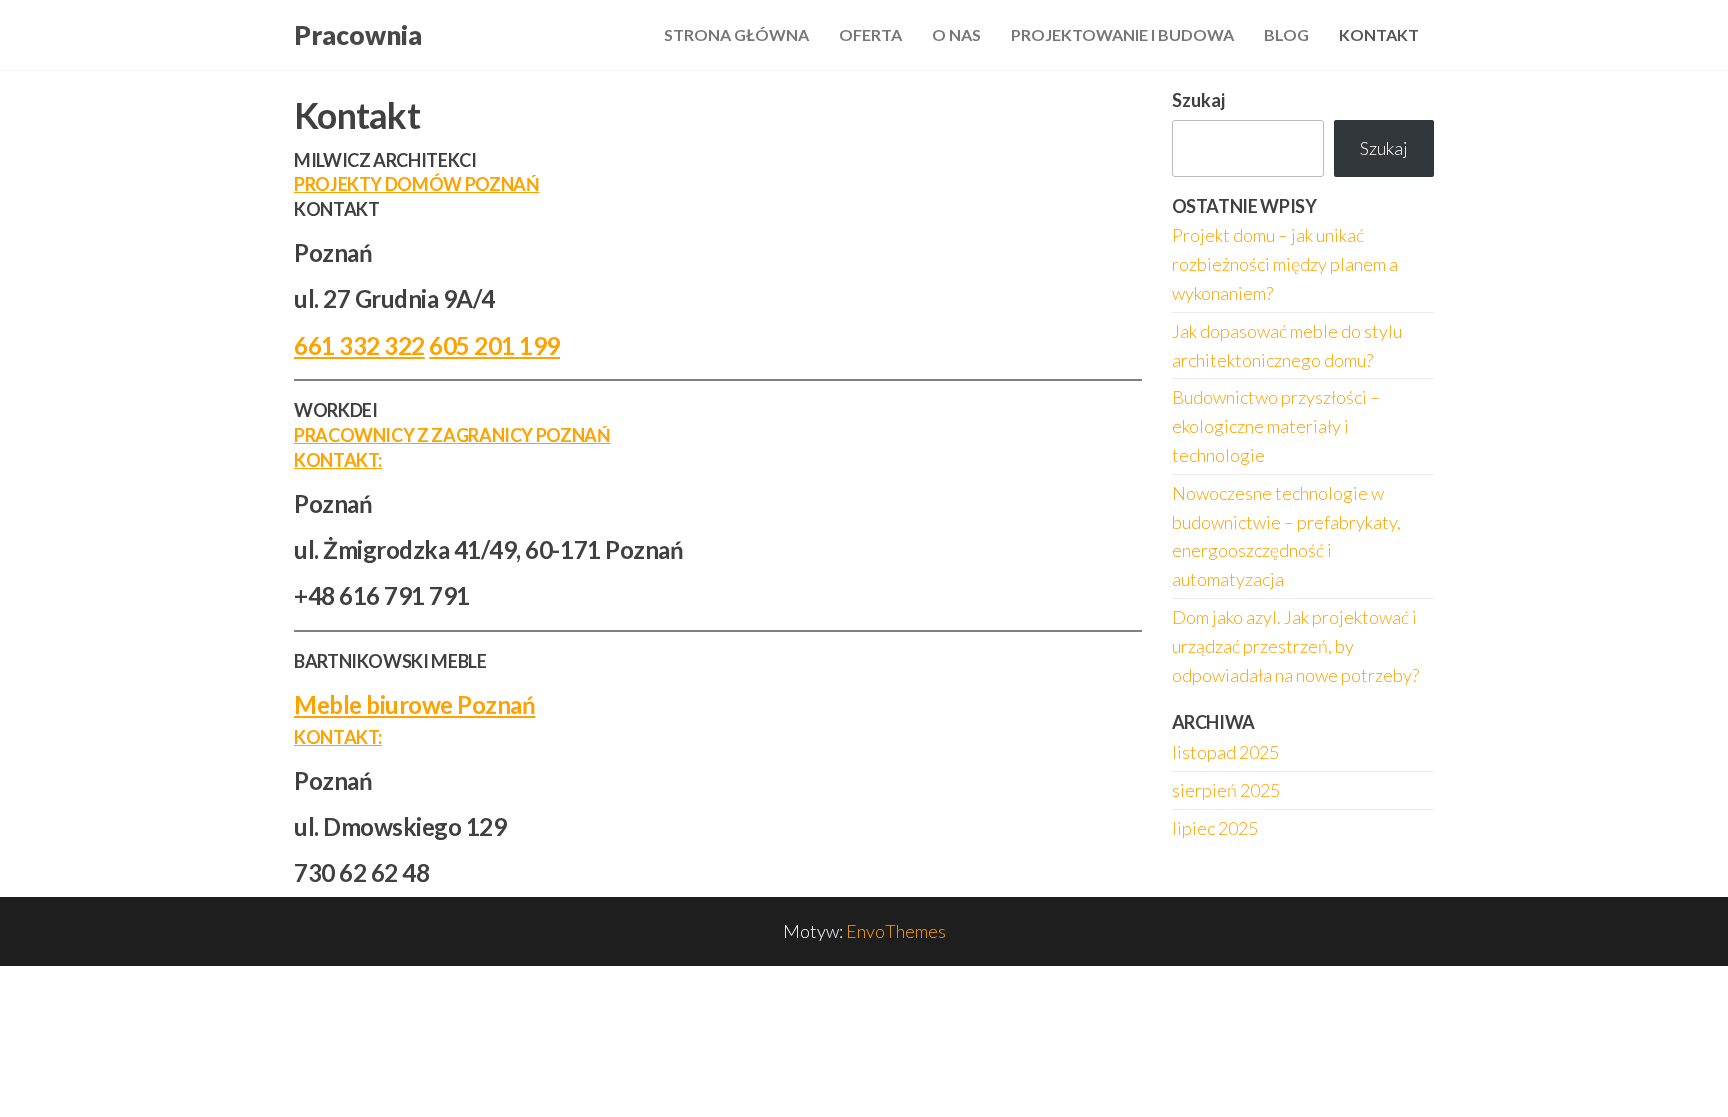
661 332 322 (359, 345)
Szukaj (1198, 100)
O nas (956, 34)
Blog (1286, 34)
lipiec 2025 (1215, 828)
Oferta (870, 34)
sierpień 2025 (1226, 790)
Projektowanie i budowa (1122, 34)
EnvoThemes (896, 931)
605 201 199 (494, 345)
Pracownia (358, 35)
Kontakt (1379, 34)
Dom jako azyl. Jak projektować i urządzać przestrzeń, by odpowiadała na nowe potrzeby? (1295, 646)
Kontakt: (338, 460)
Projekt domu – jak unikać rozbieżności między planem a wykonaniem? (1285, 264)
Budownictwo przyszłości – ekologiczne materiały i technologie (1276, 426)
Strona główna (736, 34)
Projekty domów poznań (416, 184)
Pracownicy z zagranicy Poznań (452, 435)
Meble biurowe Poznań (414, 704)
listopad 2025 (1225, 752)
